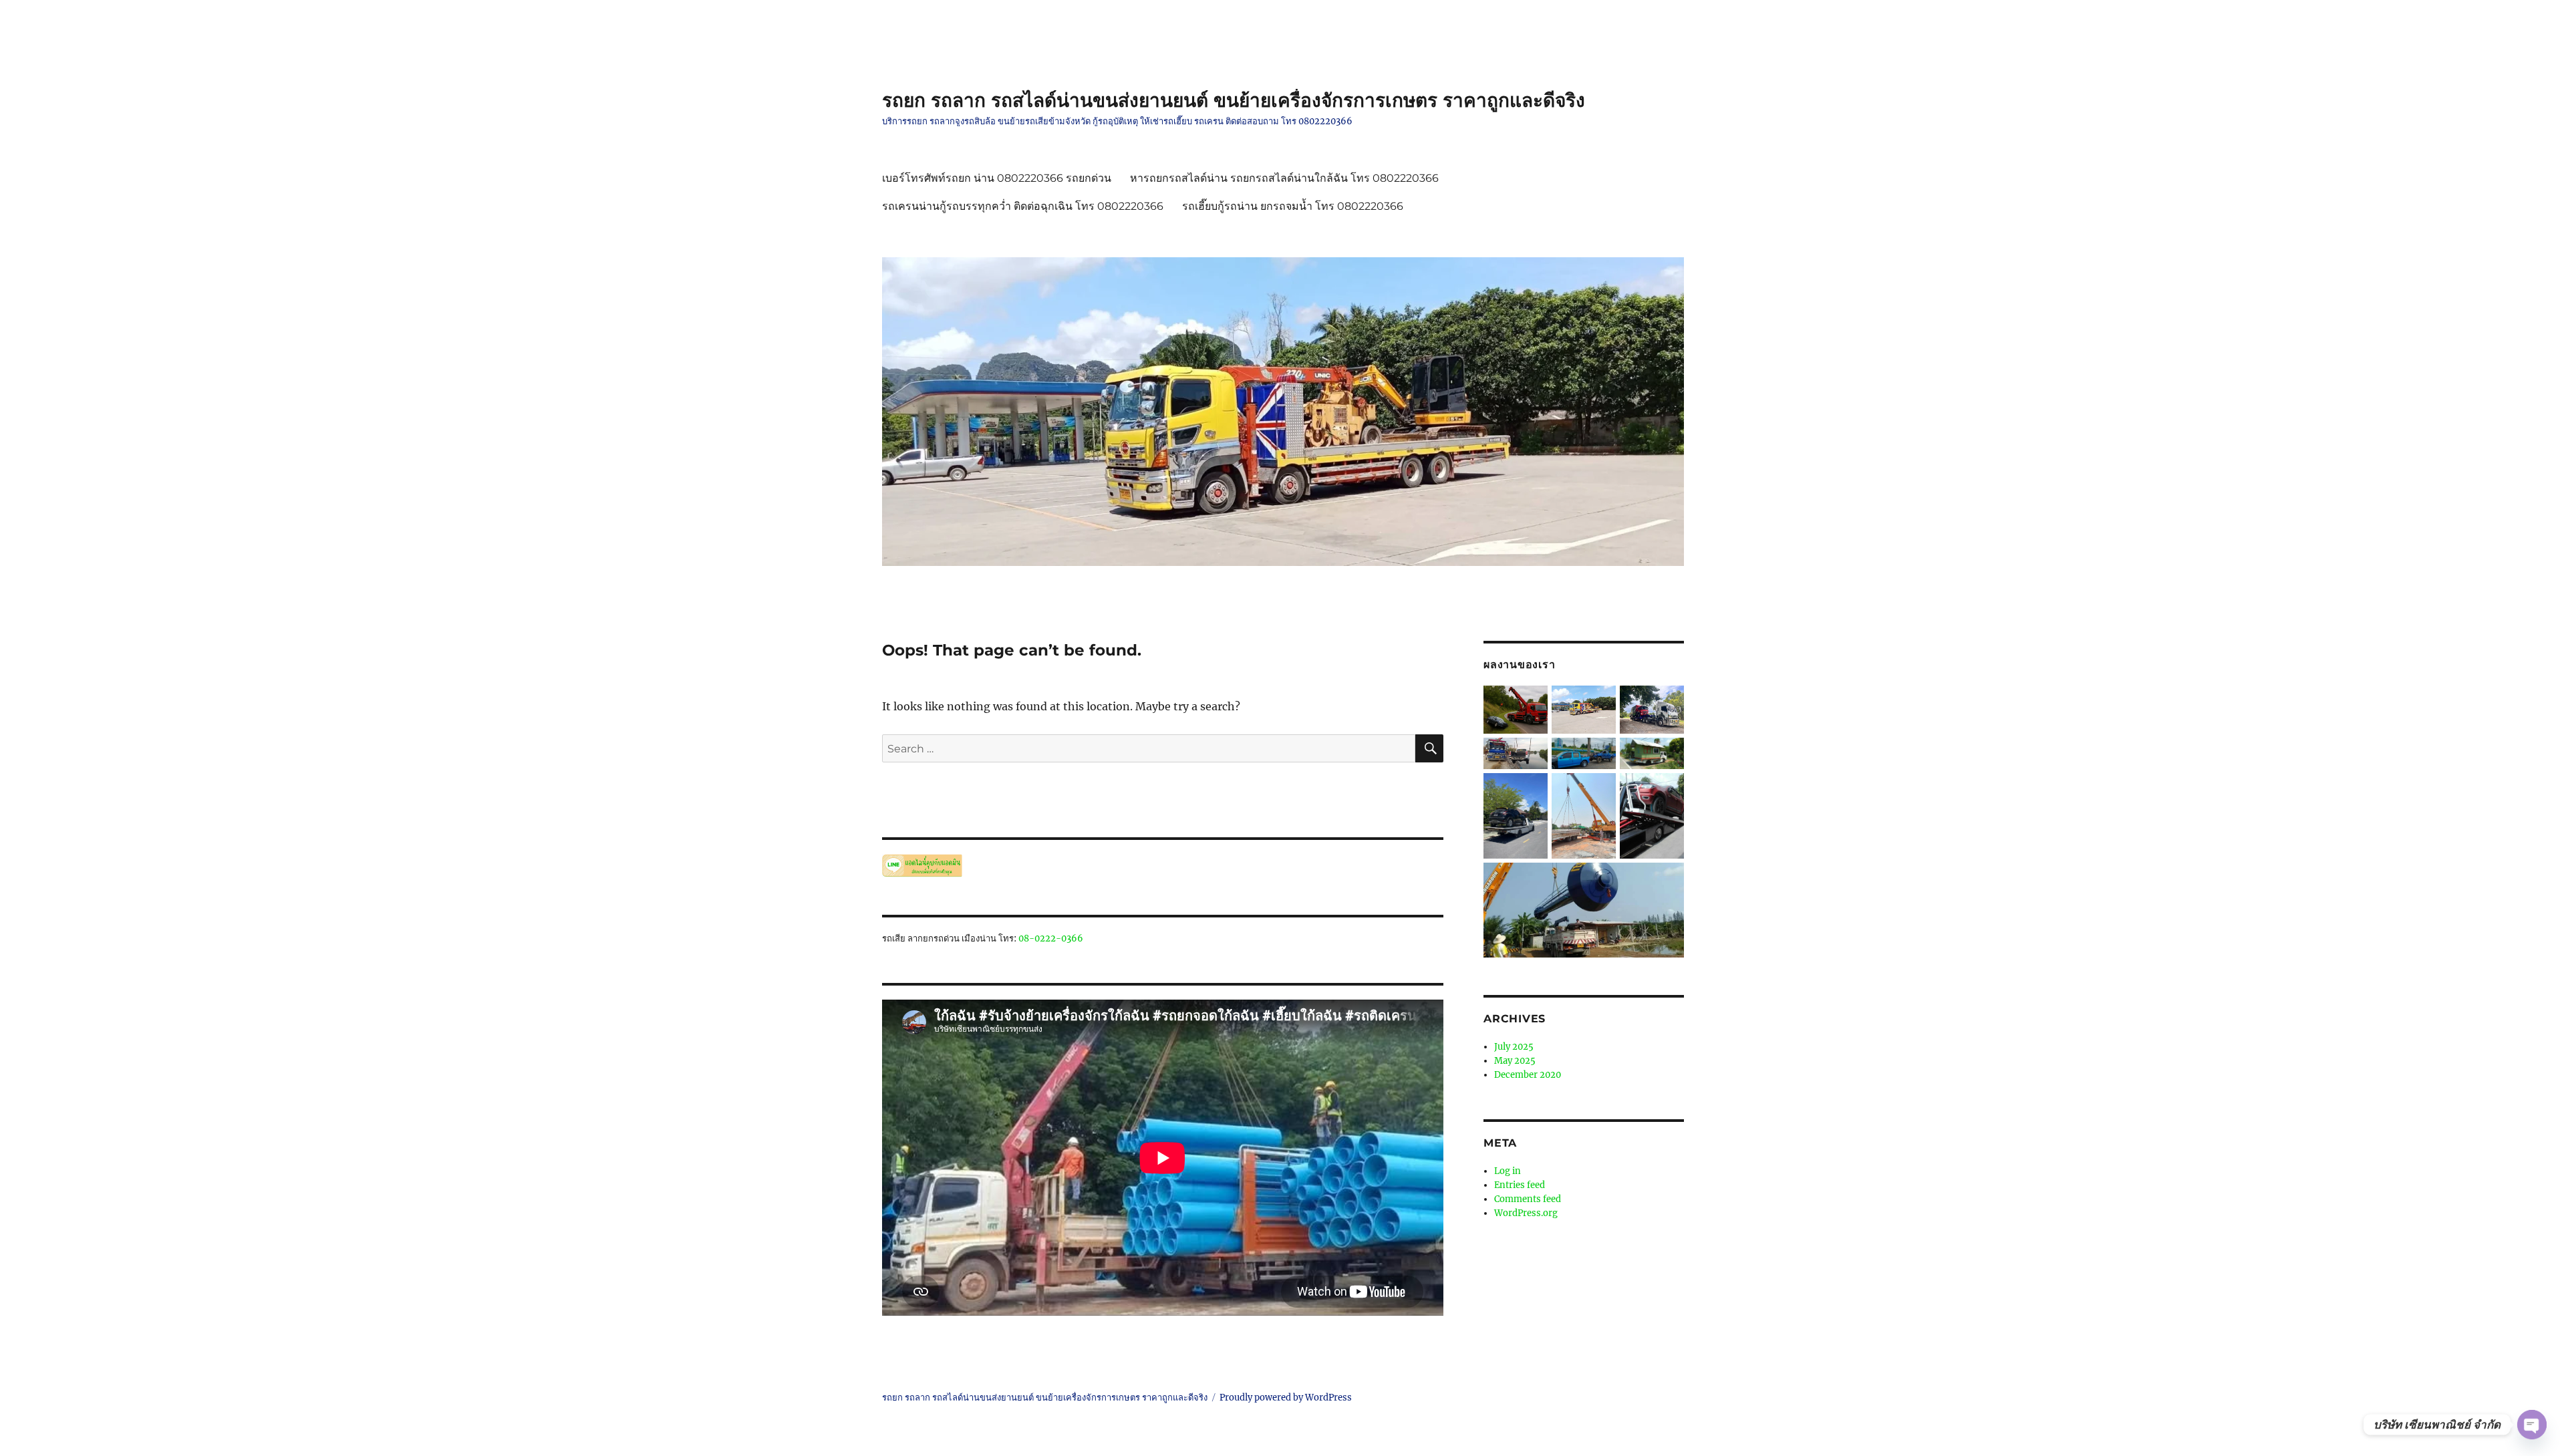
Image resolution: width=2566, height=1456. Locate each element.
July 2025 (1514, 1047)
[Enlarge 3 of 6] (1666, 756)
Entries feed (1520, 1185)
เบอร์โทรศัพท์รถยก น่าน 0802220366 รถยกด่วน (997, 178)
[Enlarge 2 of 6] (1598, 756)
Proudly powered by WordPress (1286, 1398)
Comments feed (1528, 1199)
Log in (1508, 1171)
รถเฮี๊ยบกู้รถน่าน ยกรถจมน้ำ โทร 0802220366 (1293, 206)
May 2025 (1515, 1061)
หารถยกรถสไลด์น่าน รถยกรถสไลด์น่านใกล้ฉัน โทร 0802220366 (1284, 178)
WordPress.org (1526, 1213)
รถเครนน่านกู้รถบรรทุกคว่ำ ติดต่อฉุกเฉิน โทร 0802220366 (1023, 206)
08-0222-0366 (1051, 938)
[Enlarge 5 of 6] (1666, 791)
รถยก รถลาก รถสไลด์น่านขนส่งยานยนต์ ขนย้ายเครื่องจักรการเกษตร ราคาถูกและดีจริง (1234, 100)
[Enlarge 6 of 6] (1666, 881)
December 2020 (1528, 1075)
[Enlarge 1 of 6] (1666, 704)
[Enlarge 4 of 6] (1530, 791)
